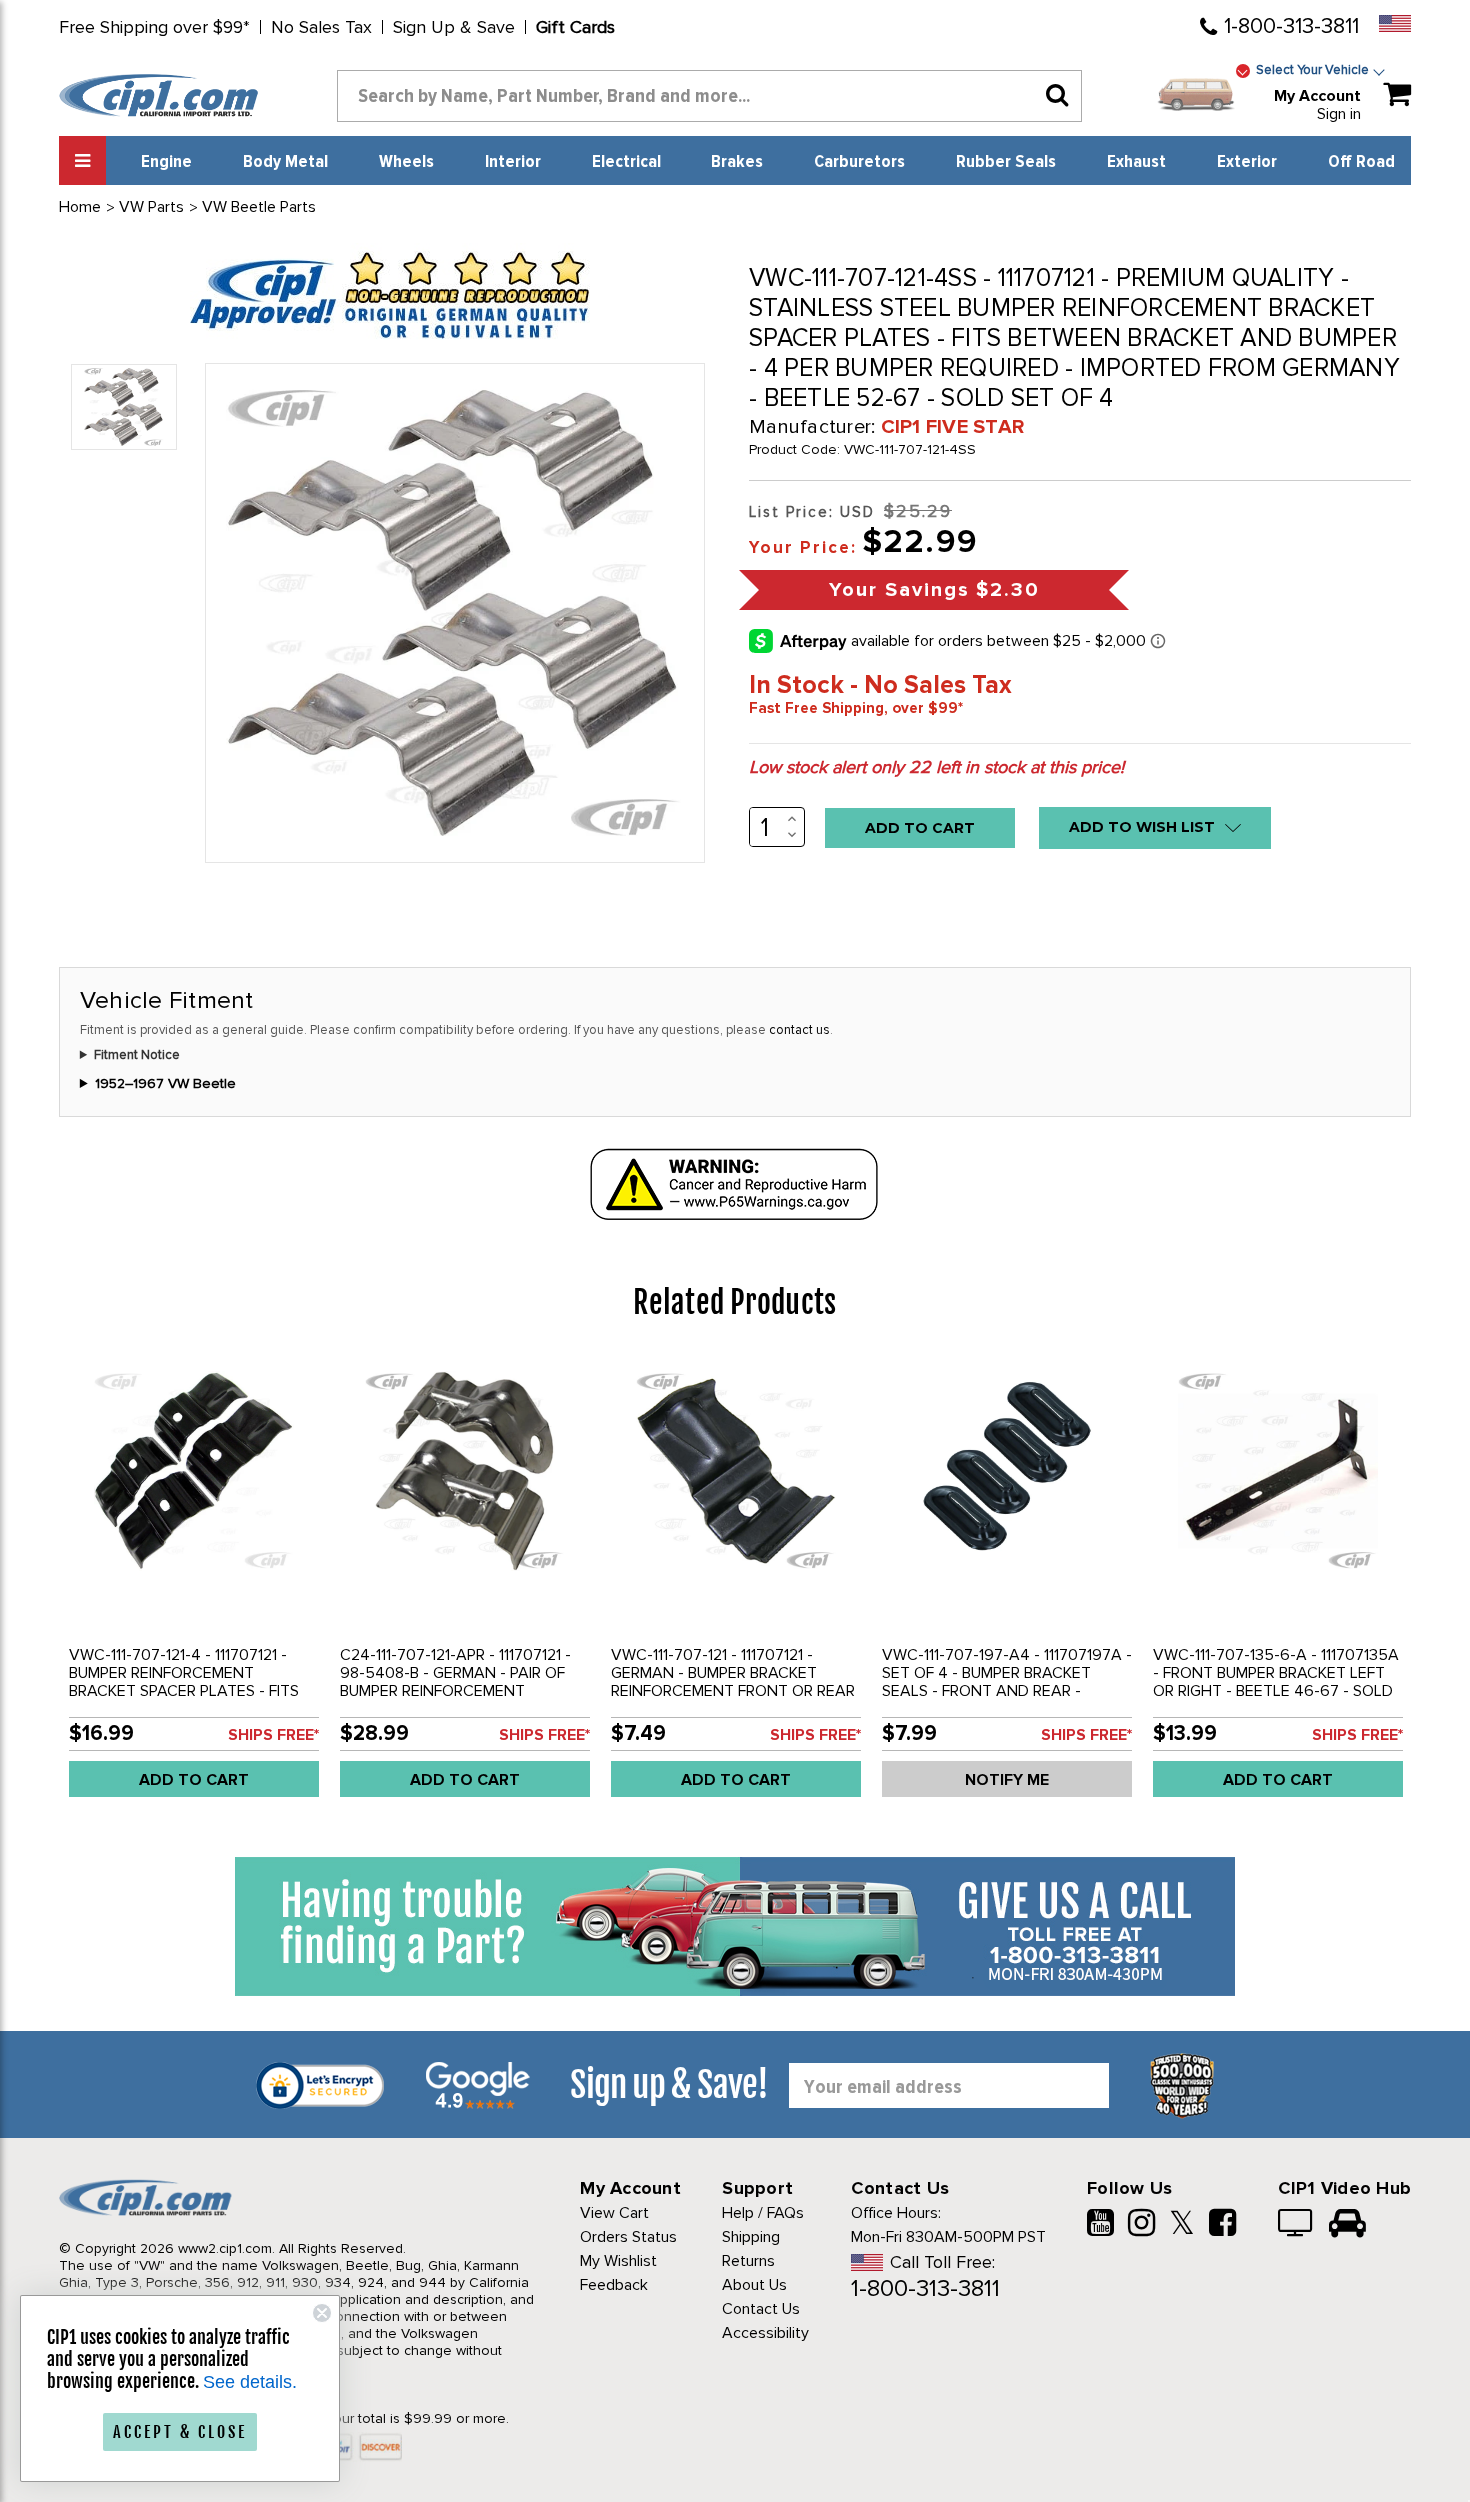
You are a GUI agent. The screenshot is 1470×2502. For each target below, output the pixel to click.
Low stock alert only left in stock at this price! (936, 767)
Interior (513, 162)
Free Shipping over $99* (154, 27)
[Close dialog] (322, 2313)
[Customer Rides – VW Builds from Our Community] (1347, 2225)
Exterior (1247, 162)
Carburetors (859, 162)
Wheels (406, 162)
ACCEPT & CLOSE (180, 2432)
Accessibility (765, 2333)
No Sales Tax (321, 27)
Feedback (614, 2285)
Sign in (1339, 114)
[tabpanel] (194, 1584)
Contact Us (761, 2309)
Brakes (737, 162)
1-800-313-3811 (1291, 26)
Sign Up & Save (454, 27)
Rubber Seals (1006, 162)
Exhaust (1136, 162)
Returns (748, 2261)
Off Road (1361, 162)
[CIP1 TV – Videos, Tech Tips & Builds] (1296, 2225)
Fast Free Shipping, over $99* (856, 708)
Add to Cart (194, 1780)
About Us (754, 2285)
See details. (250, 2382)
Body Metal (285, 162)
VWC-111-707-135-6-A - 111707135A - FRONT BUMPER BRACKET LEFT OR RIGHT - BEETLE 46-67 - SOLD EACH (1276, 1682)
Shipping (751, 2237)
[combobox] (710, 96)
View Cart (614, 2213)
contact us (799, 1030)
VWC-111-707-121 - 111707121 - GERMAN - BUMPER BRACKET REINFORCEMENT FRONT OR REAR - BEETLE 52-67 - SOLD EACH (733, 1682)
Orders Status (628, 2237)
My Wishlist (618, 2261)
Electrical (626, 162)
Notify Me (1007, 1780)
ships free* (273, 1735)
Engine (166, 162)
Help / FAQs (763, 2213)
